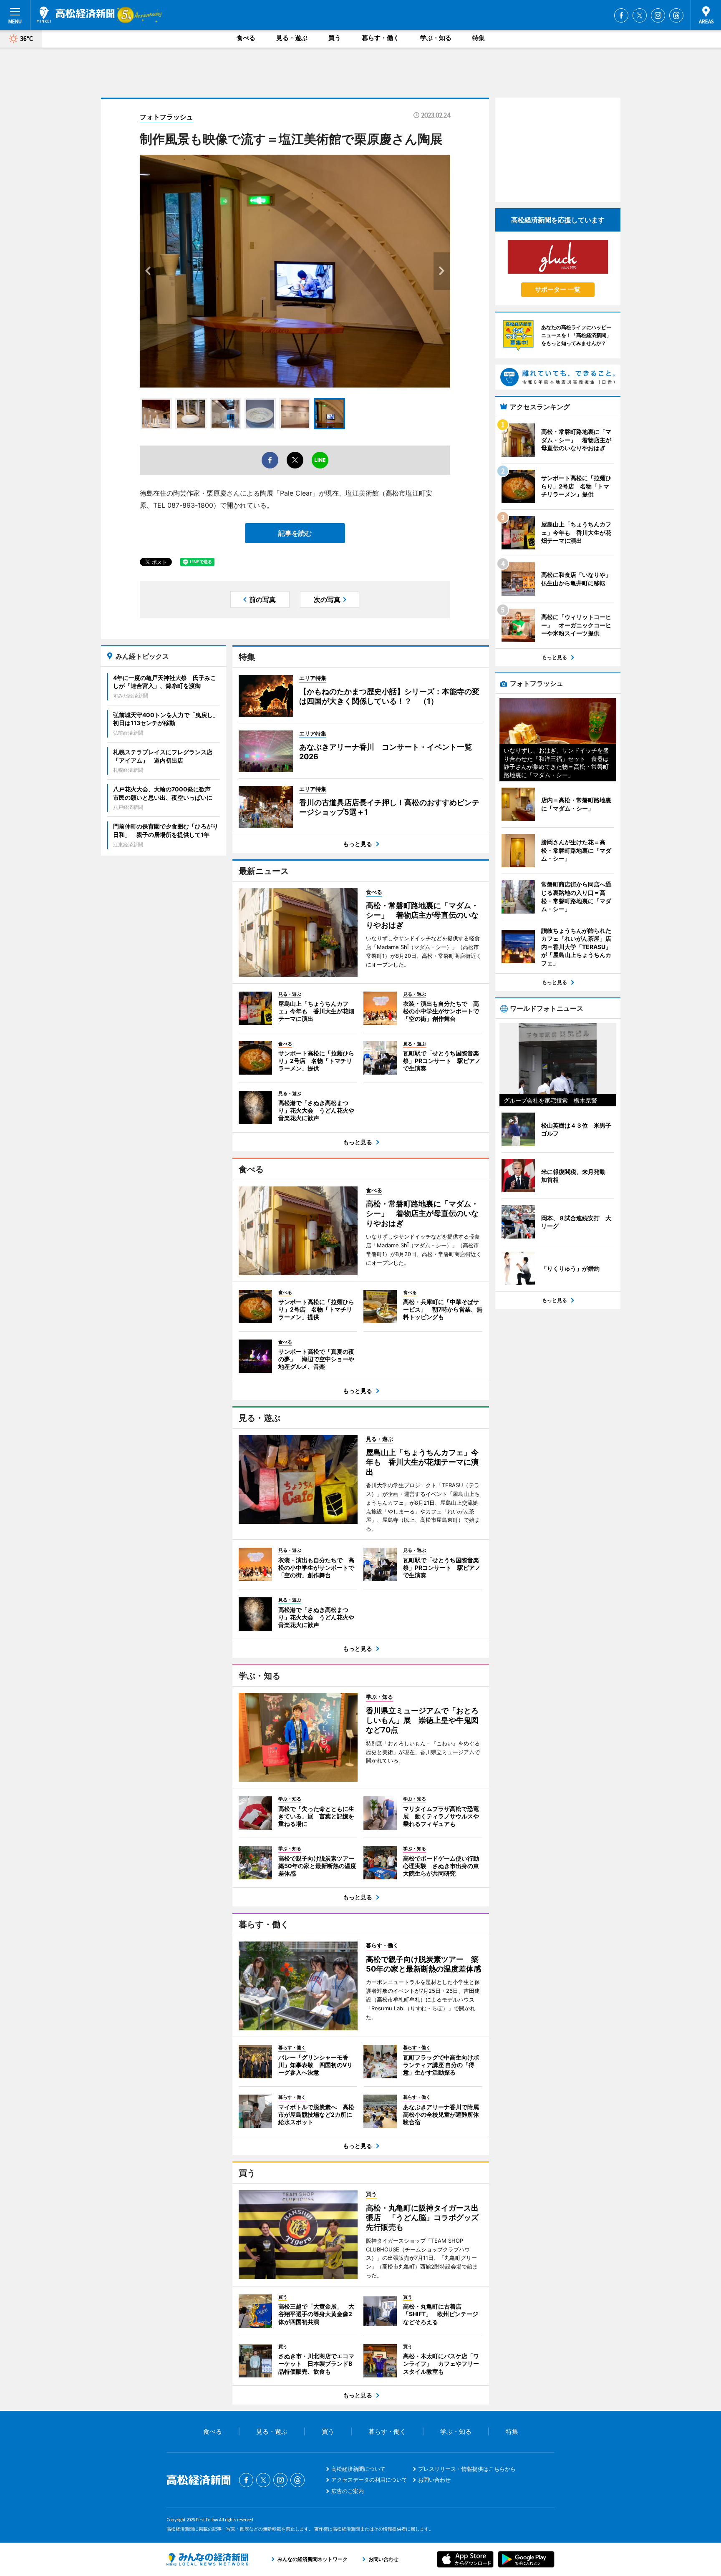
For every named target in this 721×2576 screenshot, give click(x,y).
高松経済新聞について (358, 2469)
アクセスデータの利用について (369, 2480)
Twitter (640, 15)
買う (335, 38)
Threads (676, 15)
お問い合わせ (434, 2480)
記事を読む (295, 533)
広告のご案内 (348, 2491)
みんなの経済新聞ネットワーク (207, 2559)
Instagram (658, 15)
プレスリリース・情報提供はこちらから (467, 2469)
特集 (479, 38)
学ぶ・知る (436, 38)
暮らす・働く (381, 38)
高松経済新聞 (76, 15)
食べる (246, 38)
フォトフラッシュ (166, 117)
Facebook (621, 15)
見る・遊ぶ (292, 38)
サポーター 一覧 (558, 289)
